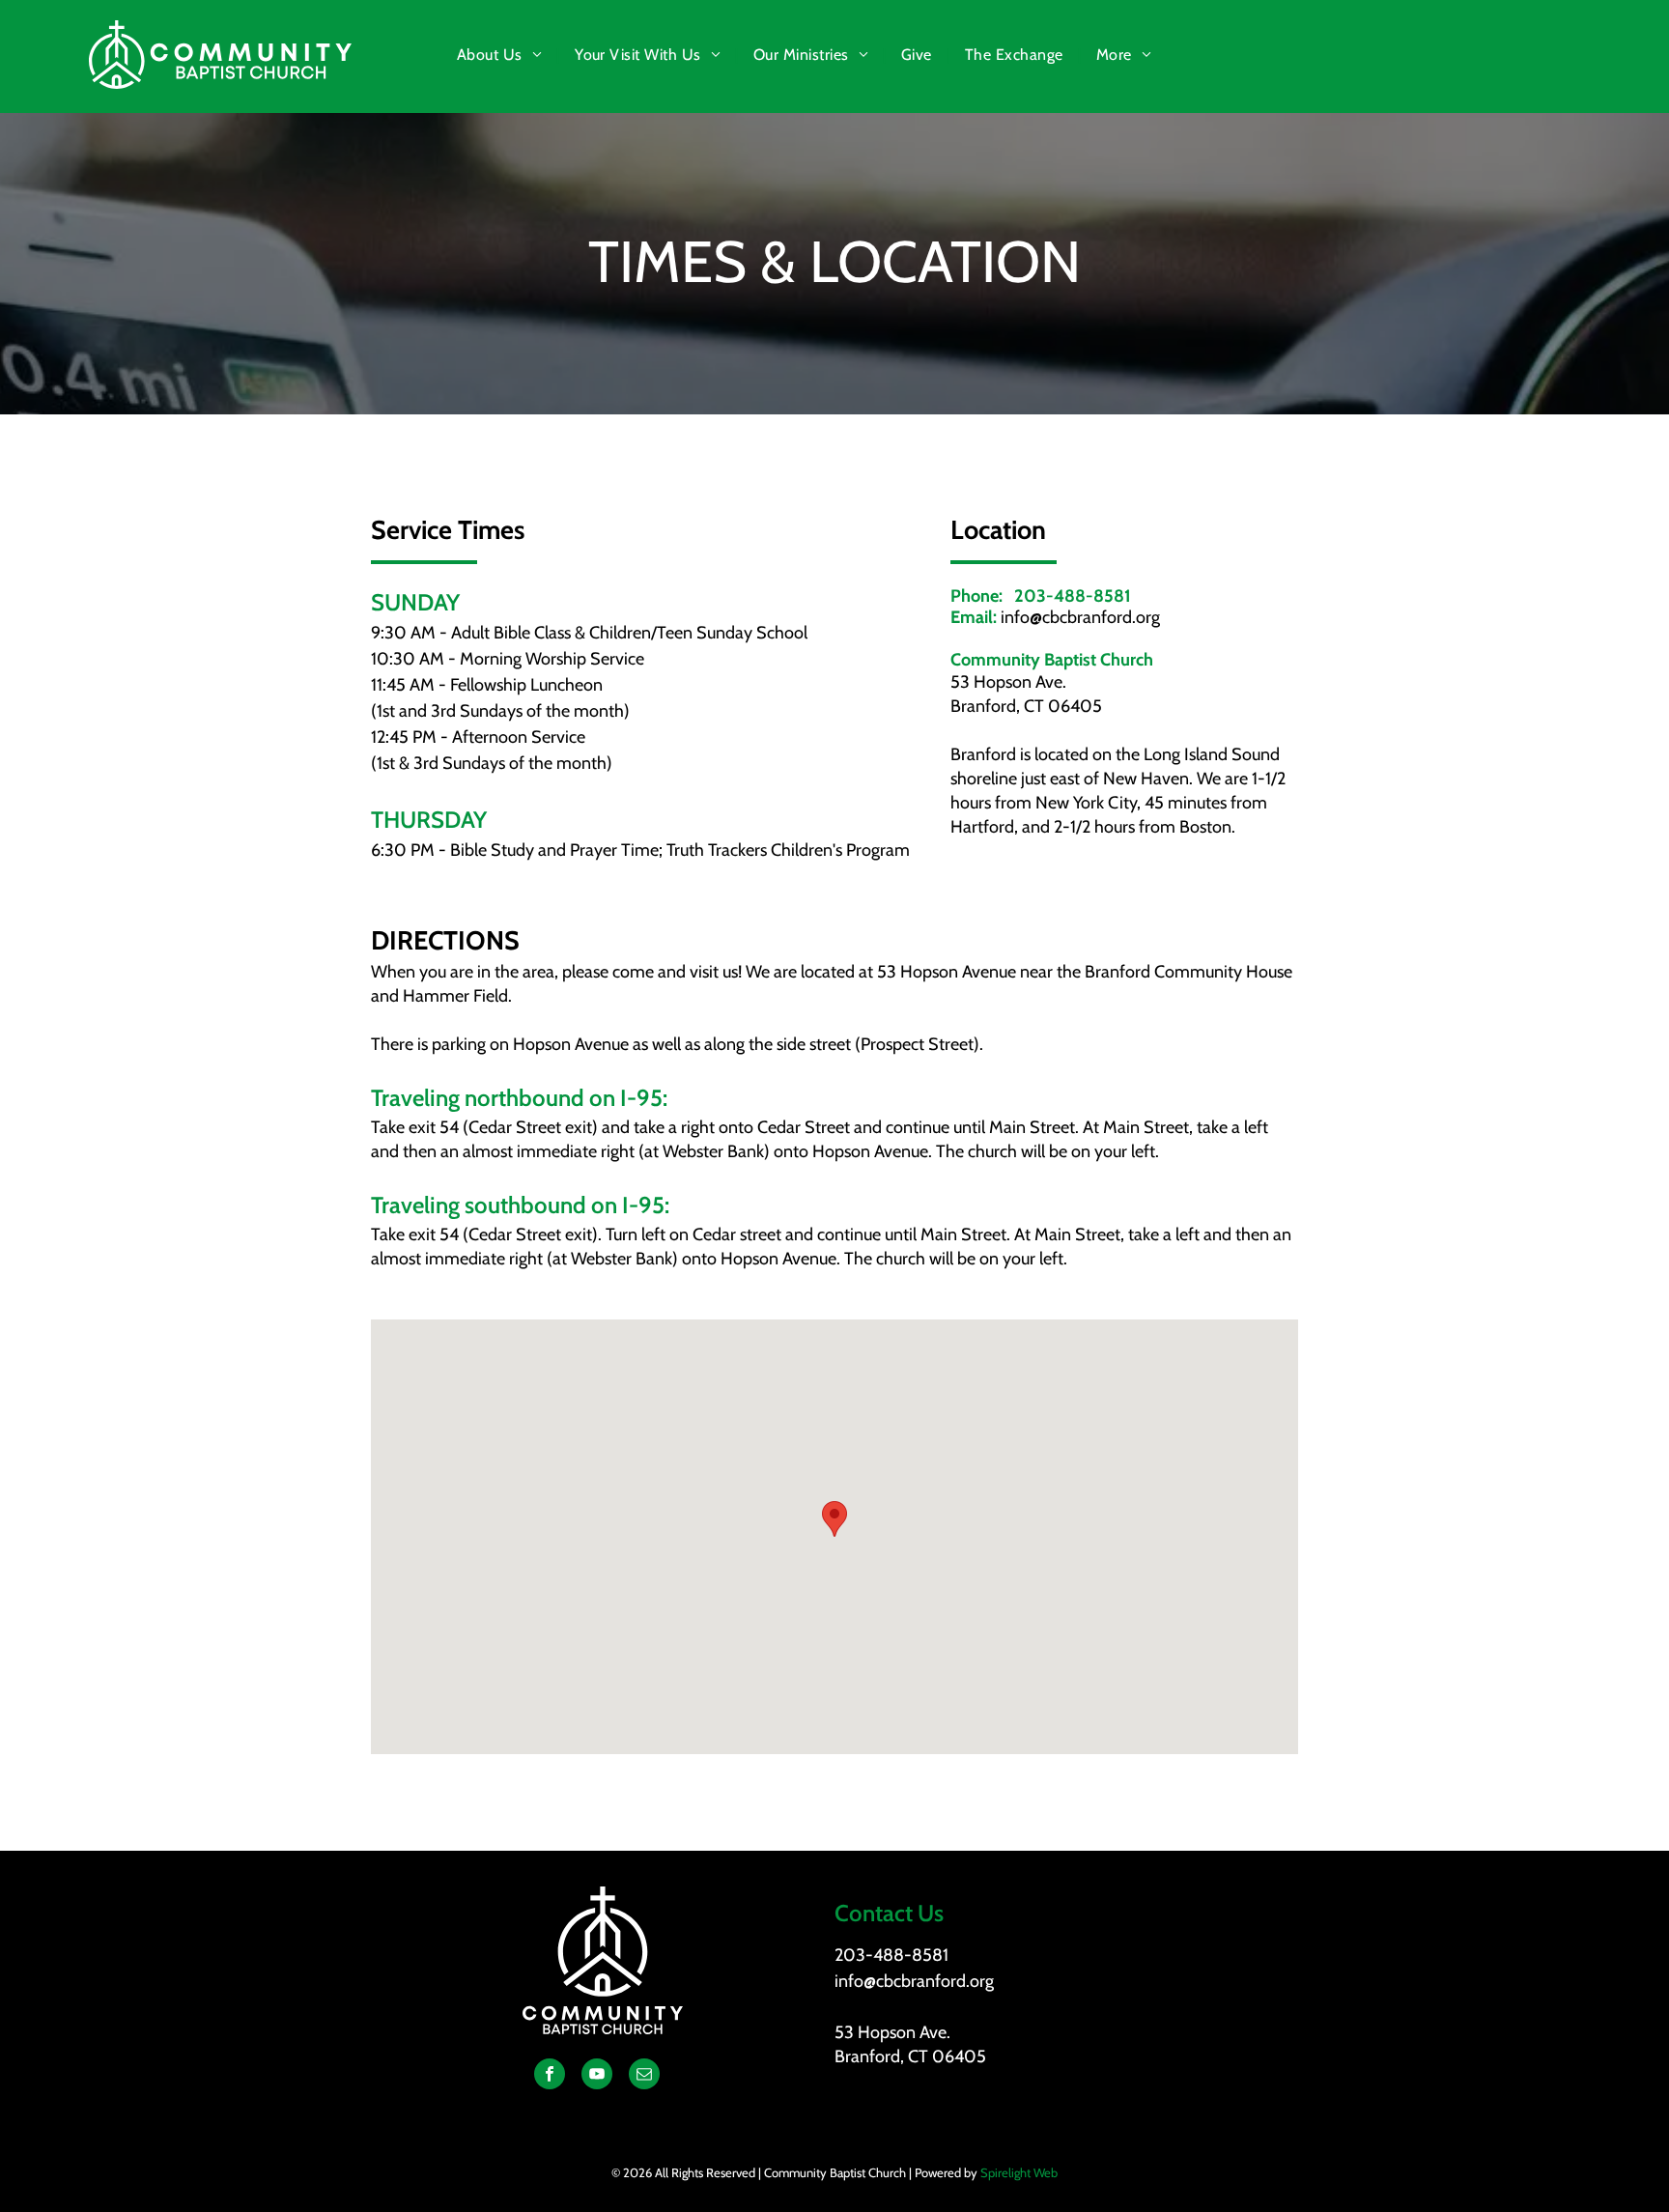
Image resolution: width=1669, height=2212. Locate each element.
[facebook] (550, 2076)
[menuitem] (501, 55)
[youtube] (597, 2076)
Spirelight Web (1019, 2172)
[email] (644, 2076)
